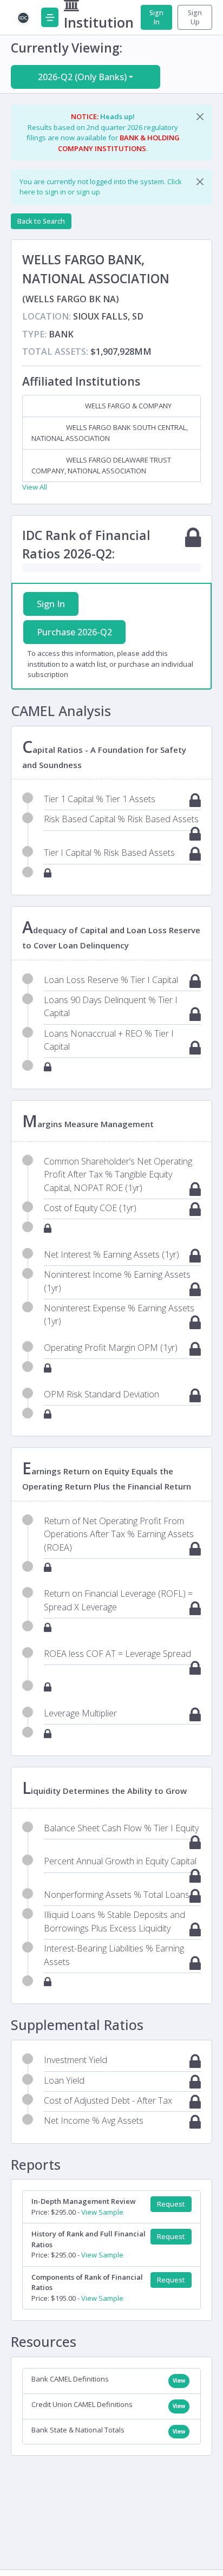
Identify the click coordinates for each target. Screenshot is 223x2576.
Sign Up (195, 17)
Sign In (156, 17)
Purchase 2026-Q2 (74, 632)
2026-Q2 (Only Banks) (82, 77)
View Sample (102, 2212)
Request (171, 2204)
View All (35, 487)
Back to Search (41, 221)
